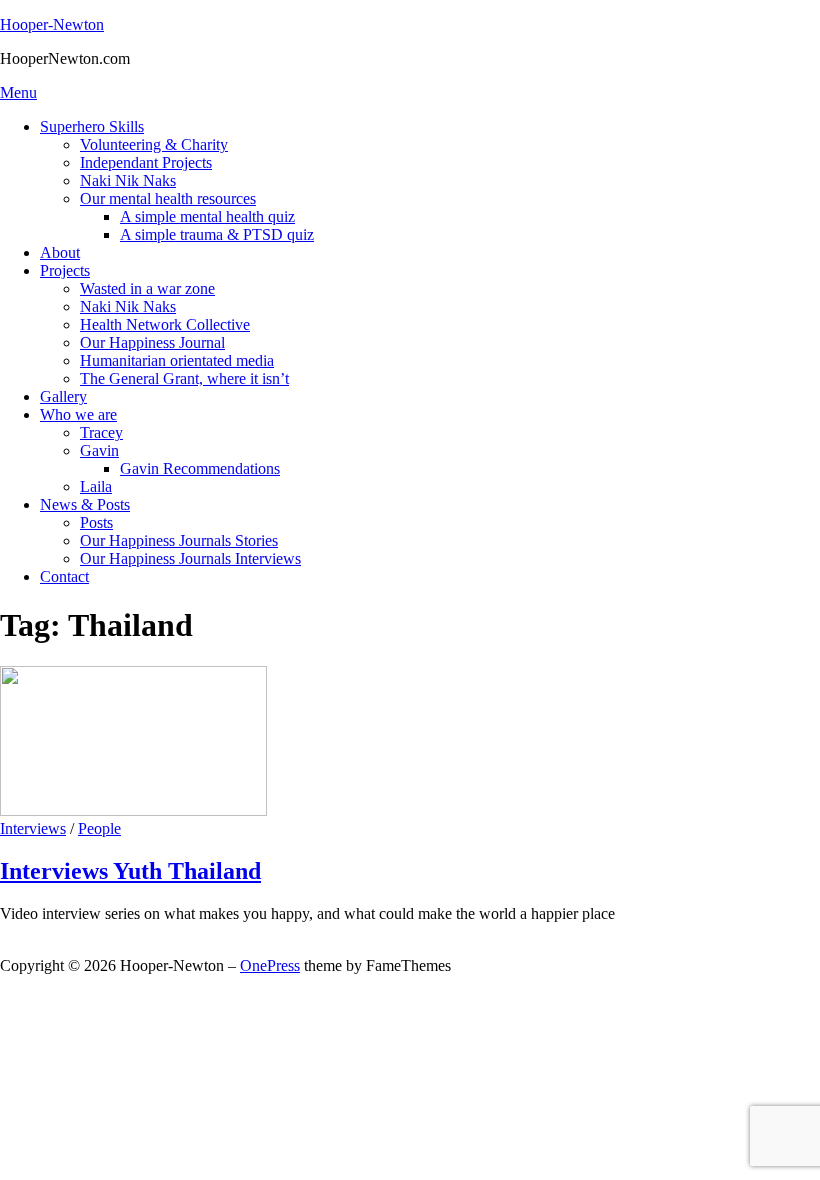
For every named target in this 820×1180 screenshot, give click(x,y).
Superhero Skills (92, 126)
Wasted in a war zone (147, 288)
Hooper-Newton (52, 24)
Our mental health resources (168, 198)
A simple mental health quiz (207, 216)
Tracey (101, 432)
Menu (18, 92)
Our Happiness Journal (152, 342)
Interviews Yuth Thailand (130, 871)
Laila (96, 486)
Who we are (78, 414)
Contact (64, 576)
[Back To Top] (6, 947)
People (99, 828)
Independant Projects (146, 162)
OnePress (270, 965)
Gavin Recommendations (200, 468)
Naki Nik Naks (128, 180)
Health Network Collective (165, 324)
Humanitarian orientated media (177, 360)
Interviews (33, 828)
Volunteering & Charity (154, 144)
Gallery (63, 396)
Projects (65, 270)
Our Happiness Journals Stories (179, 540)
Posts (96, 522)
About (60, 252)
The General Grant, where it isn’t (184, 378)
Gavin (99, 450)
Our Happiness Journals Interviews (190, 558)
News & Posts (85, 504)
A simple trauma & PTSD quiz (217, 234)
